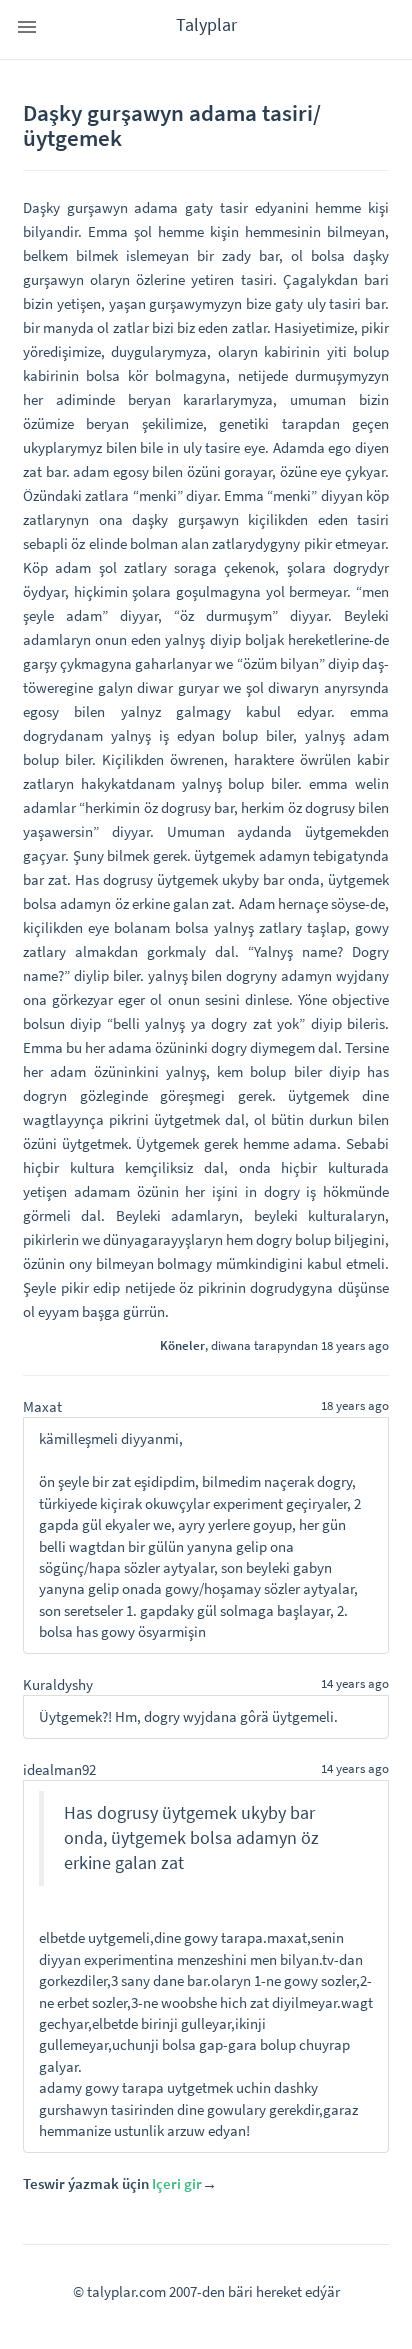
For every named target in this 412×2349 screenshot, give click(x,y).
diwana (231, 1345)
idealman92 (59, 1769)
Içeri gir (177, 2183)
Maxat (42, 1406)
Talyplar (206, 24)
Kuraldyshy (58, 1684)
